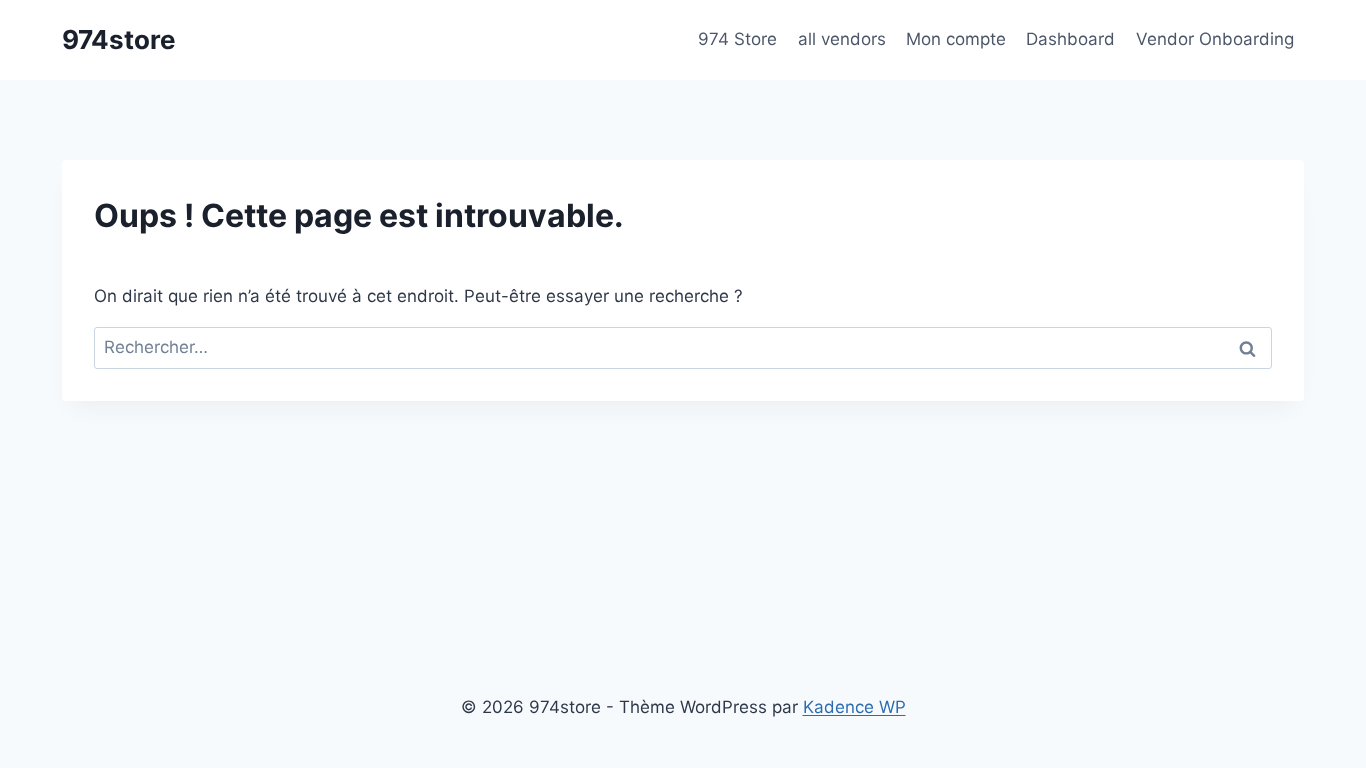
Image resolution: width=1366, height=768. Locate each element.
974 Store (737, 39)
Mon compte (956, 39)
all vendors (842, 39)
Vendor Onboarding (1215, 39)
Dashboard (1070, 39)
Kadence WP (854, 707)
